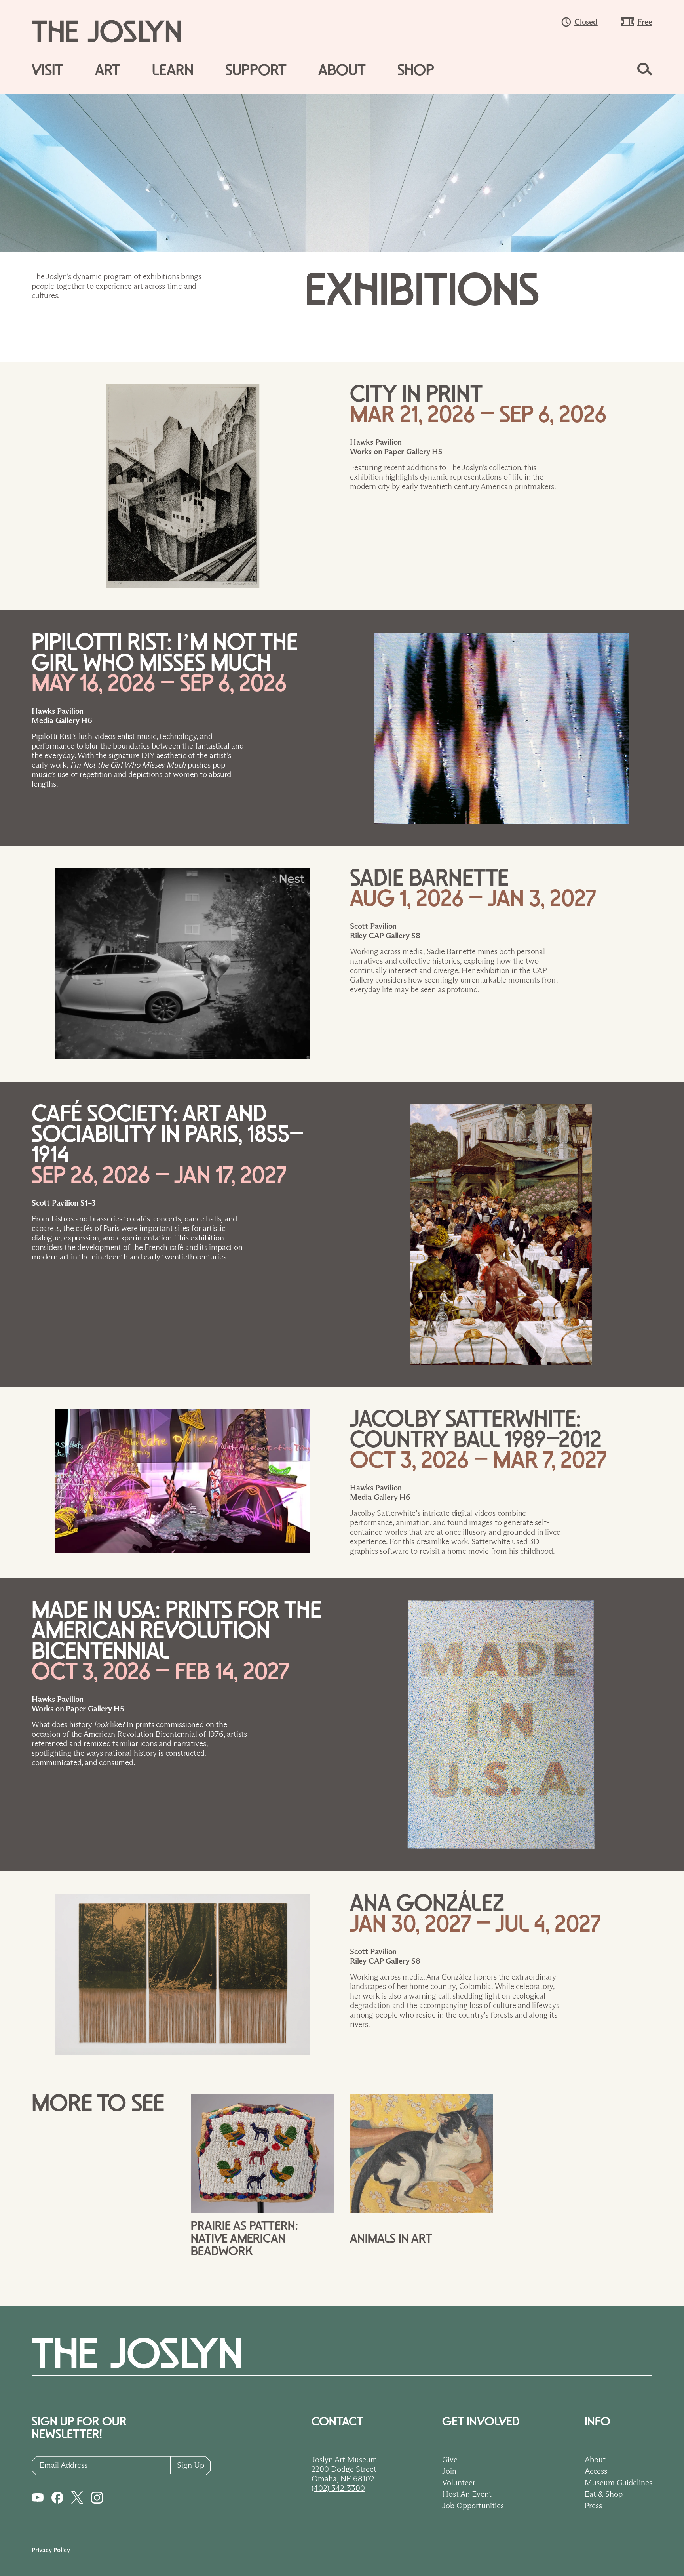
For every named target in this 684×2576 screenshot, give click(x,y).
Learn (173, 70)
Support (256, 70)
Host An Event (467, 2494)
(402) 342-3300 (338, 2488)
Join (449, 2471)
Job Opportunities (473, 2506)
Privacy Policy (51, 2550)
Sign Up (191, 2465)
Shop (416, 70)
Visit (47, 70)
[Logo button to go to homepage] (114, 31)
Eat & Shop (604, 2494)
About (342, 70)
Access (596, 2471)
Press (593, 2506)
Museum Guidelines (618, 2483)
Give (450, 2460)
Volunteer (459, 2483)
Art (108, 70)
